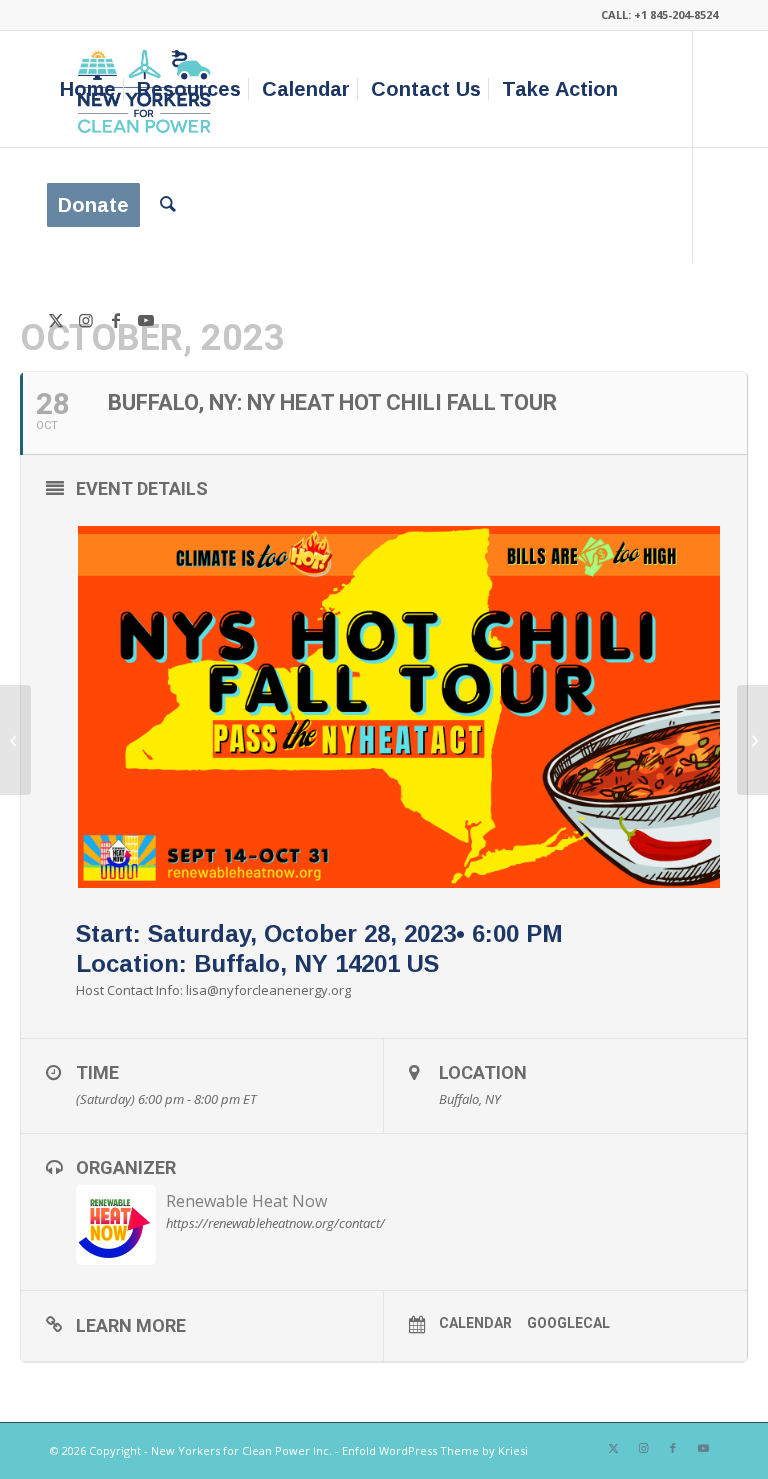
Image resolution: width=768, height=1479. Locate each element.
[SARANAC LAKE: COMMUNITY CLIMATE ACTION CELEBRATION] (15, 740)
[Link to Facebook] (116, 320)
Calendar (475, 1323)
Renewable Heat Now (246, 1201)
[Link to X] (56, 320)
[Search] (168, 205)
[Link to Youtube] (146, 320)
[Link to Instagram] (86, 320)
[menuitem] (88, 89)
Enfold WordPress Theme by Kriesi (435, 1450)
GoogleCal (568, 1323)
